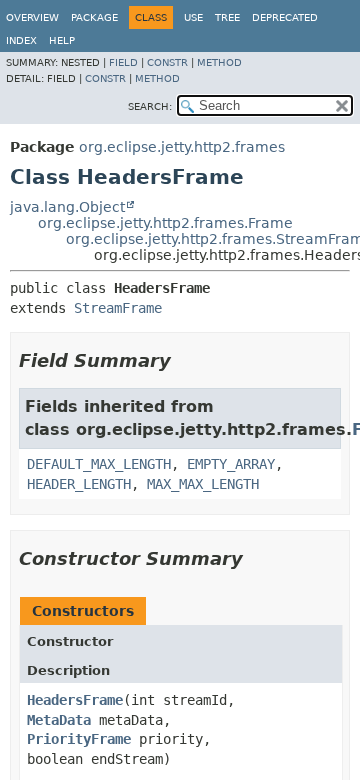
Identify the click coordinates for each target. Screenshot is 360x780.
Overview (32, 17)
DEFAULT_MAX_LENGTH (99, 464)
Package (94, 17)
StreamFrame (118, 308)
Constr (167, 62)
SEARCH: (150, 106)
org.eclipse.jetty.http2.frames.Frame (165, 223)
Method (219, 62)
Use (193, 17)
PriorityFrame (79, 739)
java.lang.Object (67, 207)
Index (21, 40)
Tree (227, 17)
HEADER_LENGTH (79, 484)
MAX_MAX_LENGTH (203, 484)
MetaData (59, 720)
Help (62, 40)
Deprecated (285, 17)
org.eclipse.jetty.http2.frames (182, 147)
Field (123, 62)
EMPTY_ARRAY (231, 464)
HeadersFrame (75, 700)
